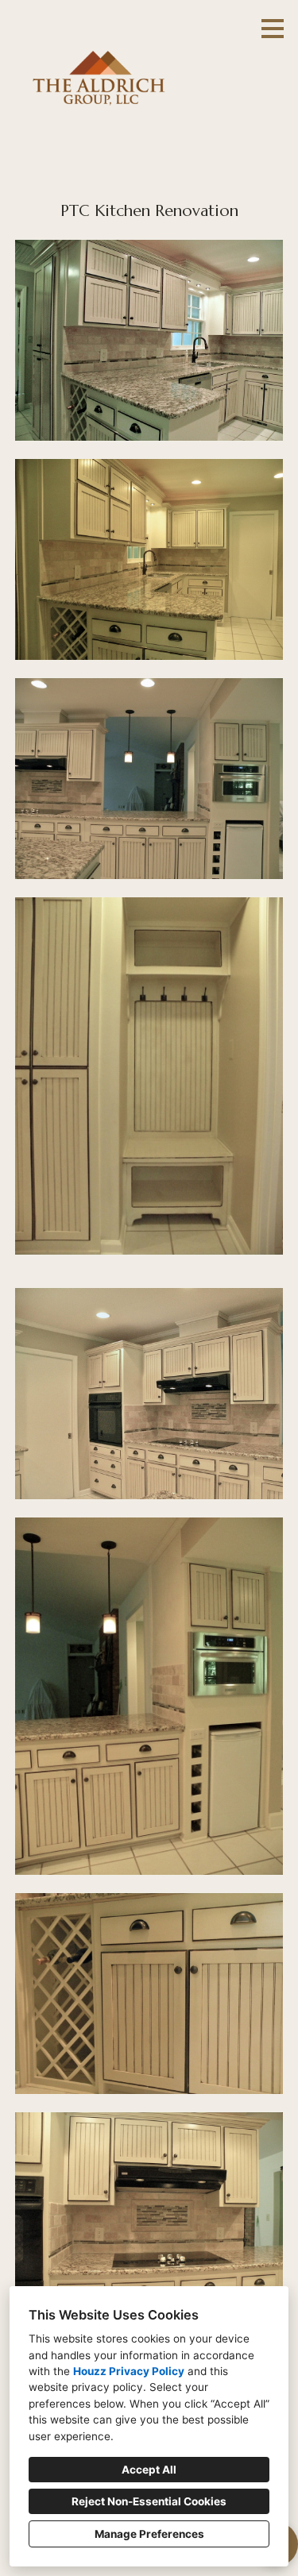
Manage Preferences (149, 2534)
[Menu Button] (273, 29)
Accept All (149, 2470)
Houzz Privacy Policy (129, 2371)
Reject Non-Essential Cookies (149, 2501)
